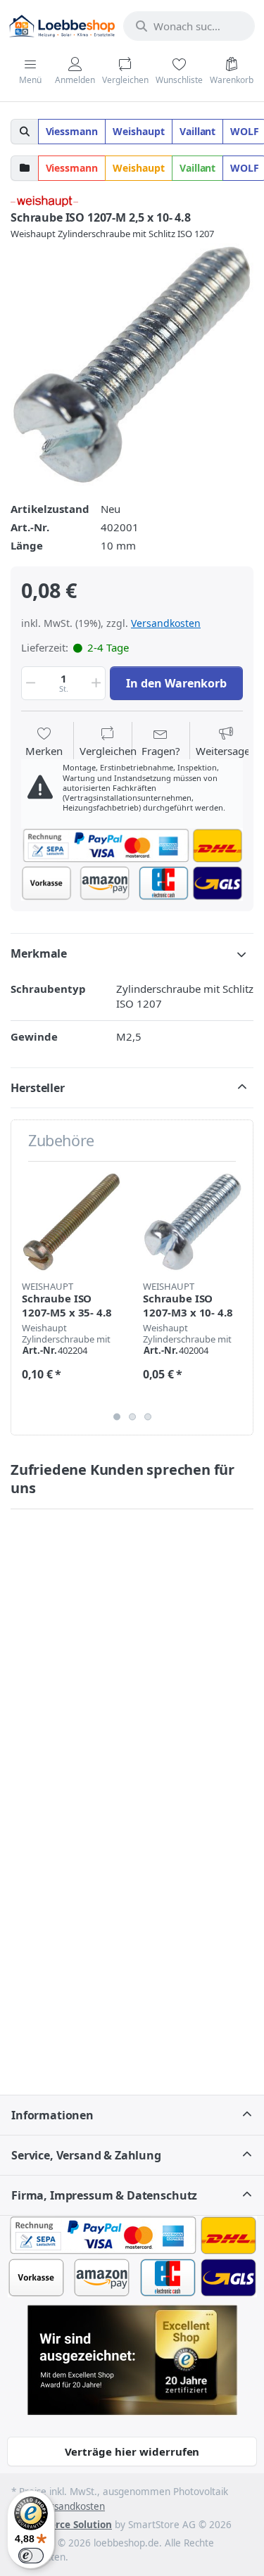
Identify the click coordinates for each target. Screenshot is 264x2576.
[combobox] (189, 26)
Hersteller (38, 1088)
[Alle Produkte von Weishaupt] (44, 200)
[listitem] (132, 365)
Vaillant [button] (198, 131)
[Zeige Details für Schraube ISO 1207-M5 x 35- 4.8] (71, 1222)
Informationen (52, 2115)
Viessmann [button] (72, 131)
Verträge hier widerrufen (132, 2451)
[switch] (31, 2556)
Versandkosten (166, 623)
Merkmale (39, 953)
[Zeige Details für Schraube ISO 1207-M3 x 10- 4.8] (193, 1222)
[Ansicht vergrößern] (132, 365)
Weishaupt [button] (139, 131)
